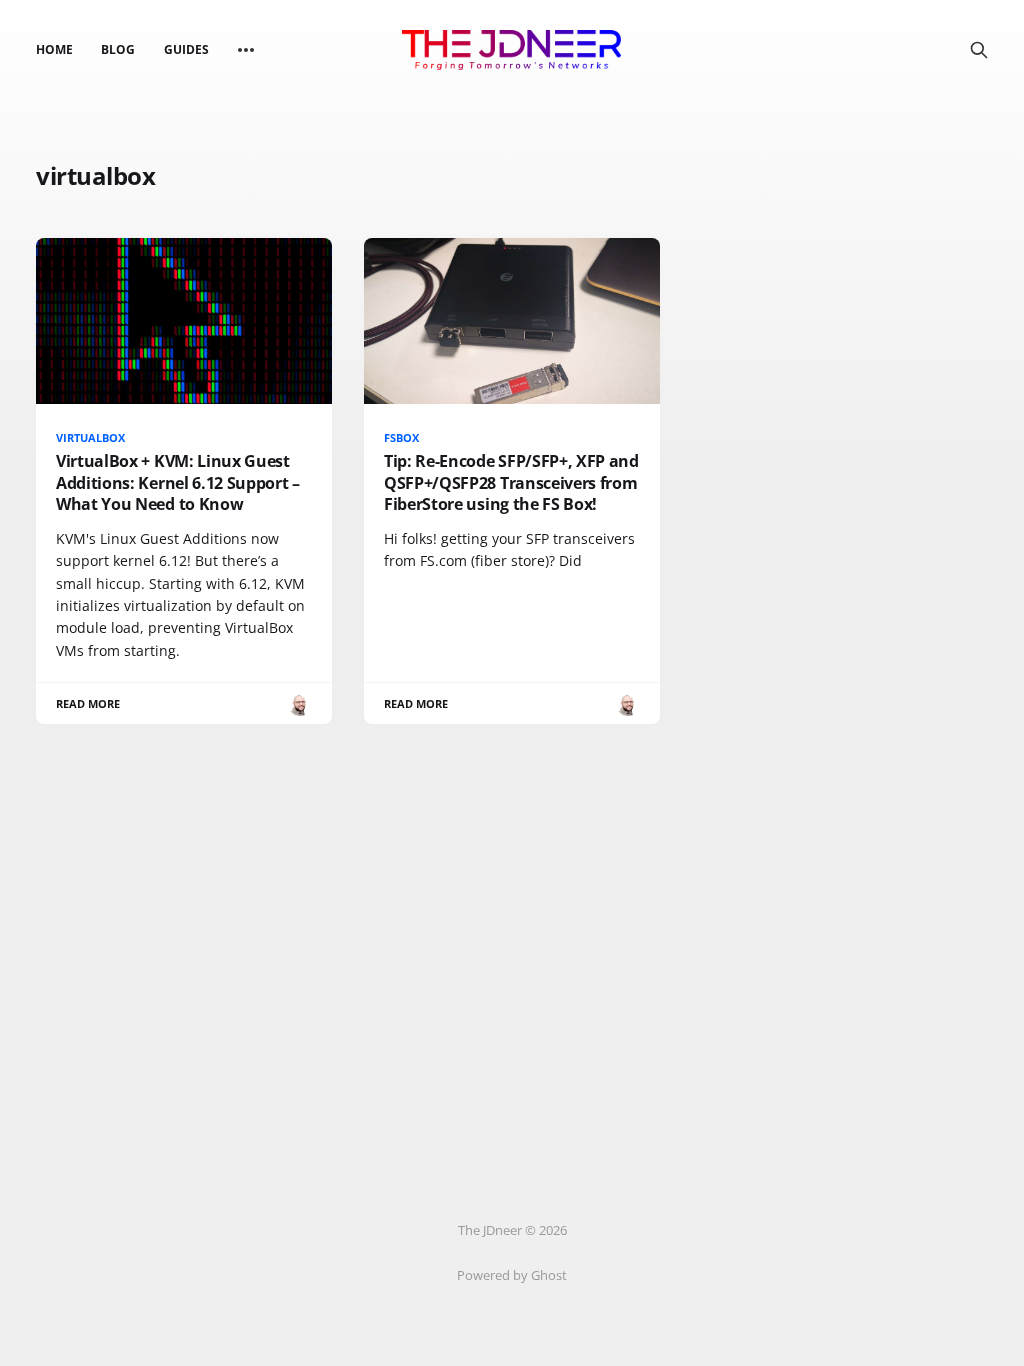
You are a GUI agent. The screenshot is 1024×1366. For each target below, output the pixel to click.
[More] (246, 50)
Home (54, 49)
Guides (186, 49)
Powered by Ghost (512, 1275)
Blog (118, 49)
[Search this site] (979, 50)
